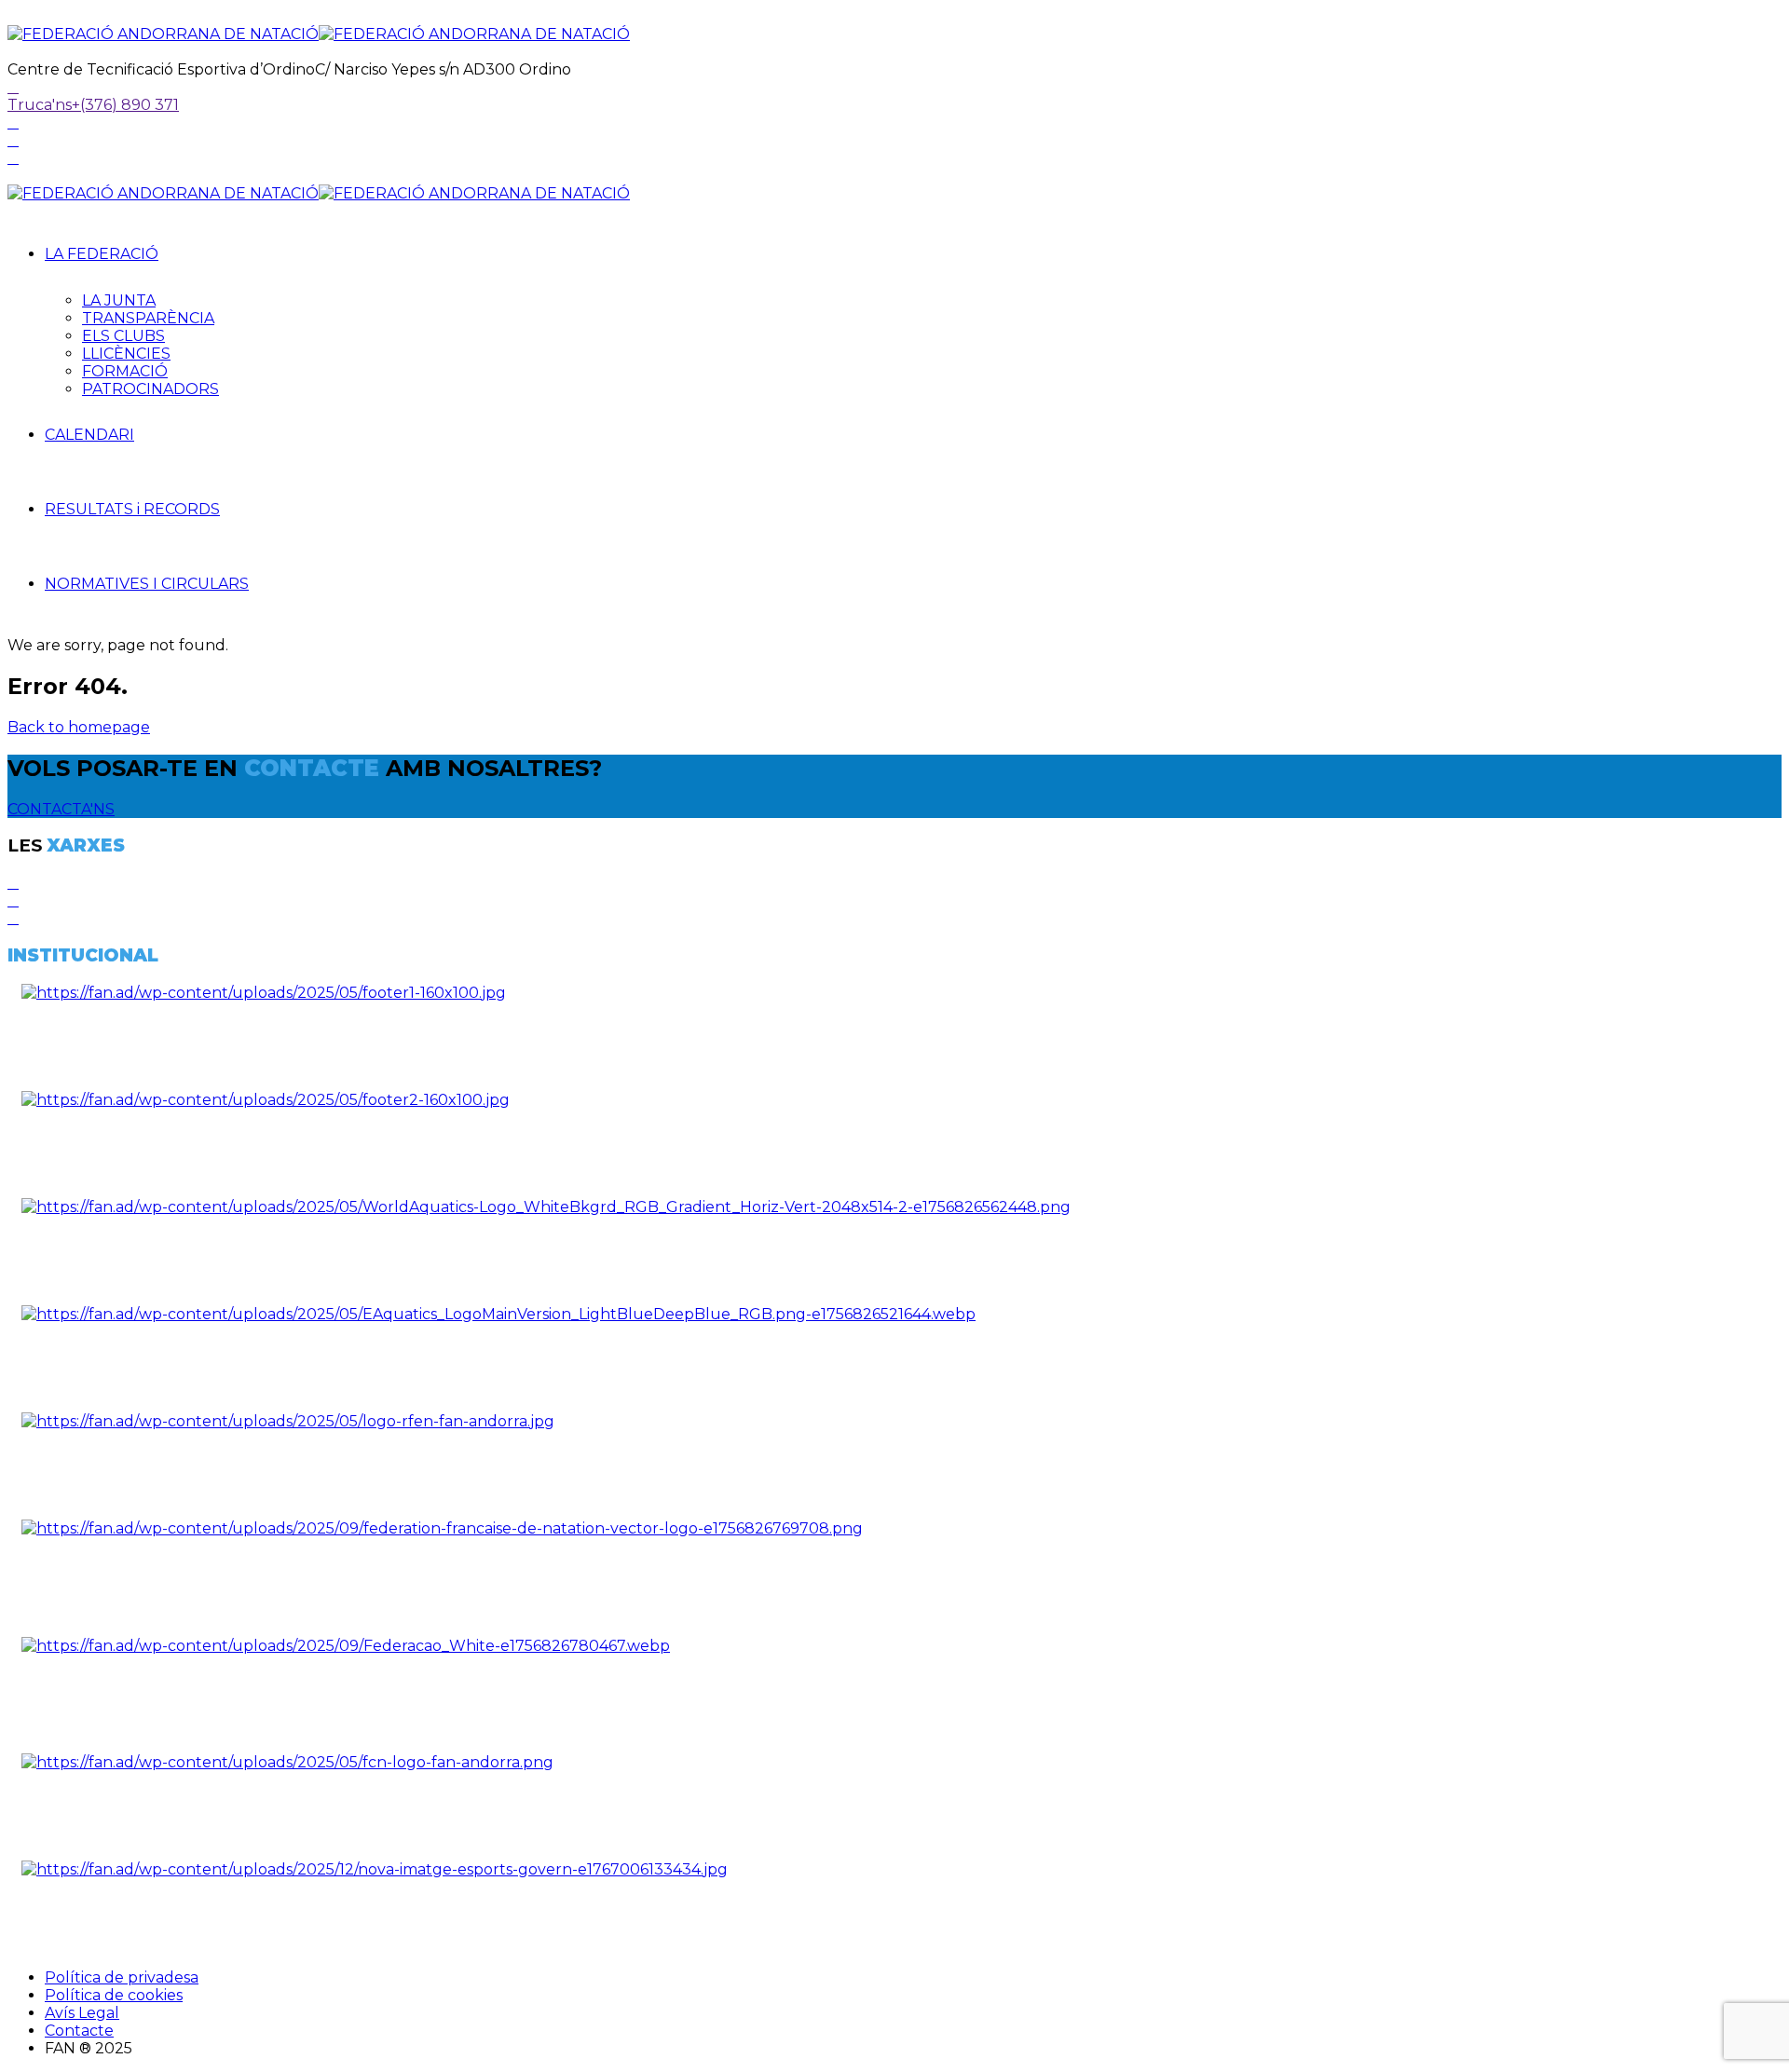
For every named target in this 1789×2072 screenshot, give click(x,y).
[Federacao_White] (346, 1646)
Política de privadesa (122, 1977)
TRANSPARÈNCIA (148, 318)
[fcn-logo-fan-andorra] (287, 1762)
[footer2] (266, 1100)
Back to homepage (79, 727)
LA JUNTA (119, 300)
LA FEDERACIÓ (102, 254)
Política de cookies (114, 1995)
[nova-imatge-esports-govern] (375, 1869)
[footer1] (264, 993)
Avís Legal (82, 2013)
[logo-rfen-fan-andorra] (288, 1421)
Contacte (79, 2031)
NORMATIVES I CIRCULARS (147, 584)
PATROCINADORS (150, 389)
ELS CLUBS (123, 336)
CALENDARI (89, 435)
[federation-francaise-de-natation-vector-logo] (442, 1528)
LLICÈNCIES (126, 354)
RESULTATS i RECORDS (132, 509)
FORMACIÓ (125, 371)
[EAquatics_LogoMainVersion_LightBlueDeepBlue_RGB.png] (498, 1314)
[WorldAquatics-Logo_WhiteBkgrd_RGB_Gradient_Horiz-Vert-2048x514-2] (546, 1207)
